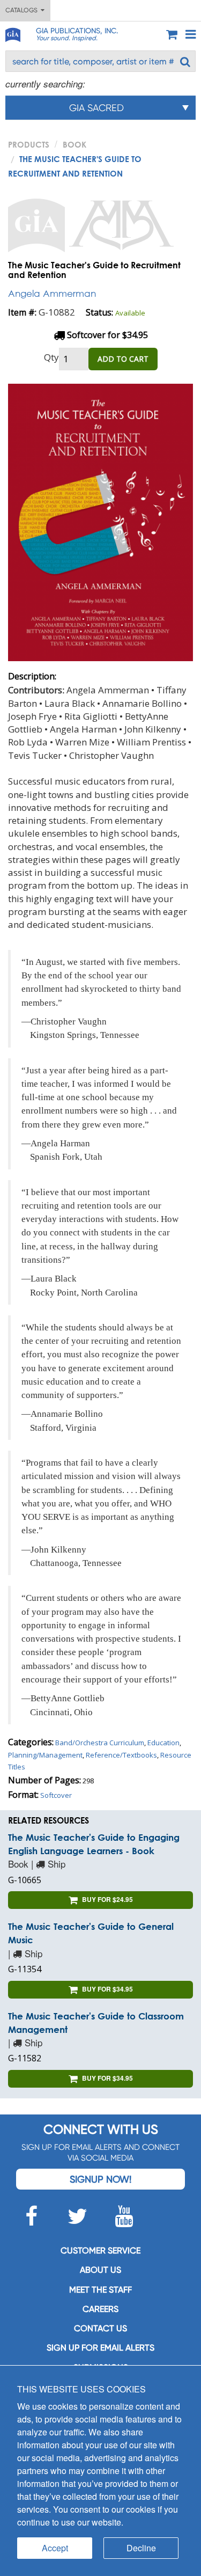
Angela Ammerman (52, 293)
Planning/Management (45, 1755)
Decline (141, 2548)
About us (100, 2270)
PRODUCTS (29, 144)
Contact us (100, 2328)
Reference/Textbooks (121, 1755)
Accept (55, 2548)
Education (163, 1743)
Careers (100, 2309)
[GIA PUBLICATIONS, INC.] (12, 33)
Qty (51, 357)
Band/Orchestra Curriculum (100, 1743)
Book (75, 144)
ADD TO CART (123, 359)
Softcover (56, 1795)
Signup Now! (100, 2179)
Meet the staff (100, 2290)
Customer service (100, 2251)
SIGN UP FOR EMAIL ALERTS (100, 2348)
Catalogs (23, 10)
